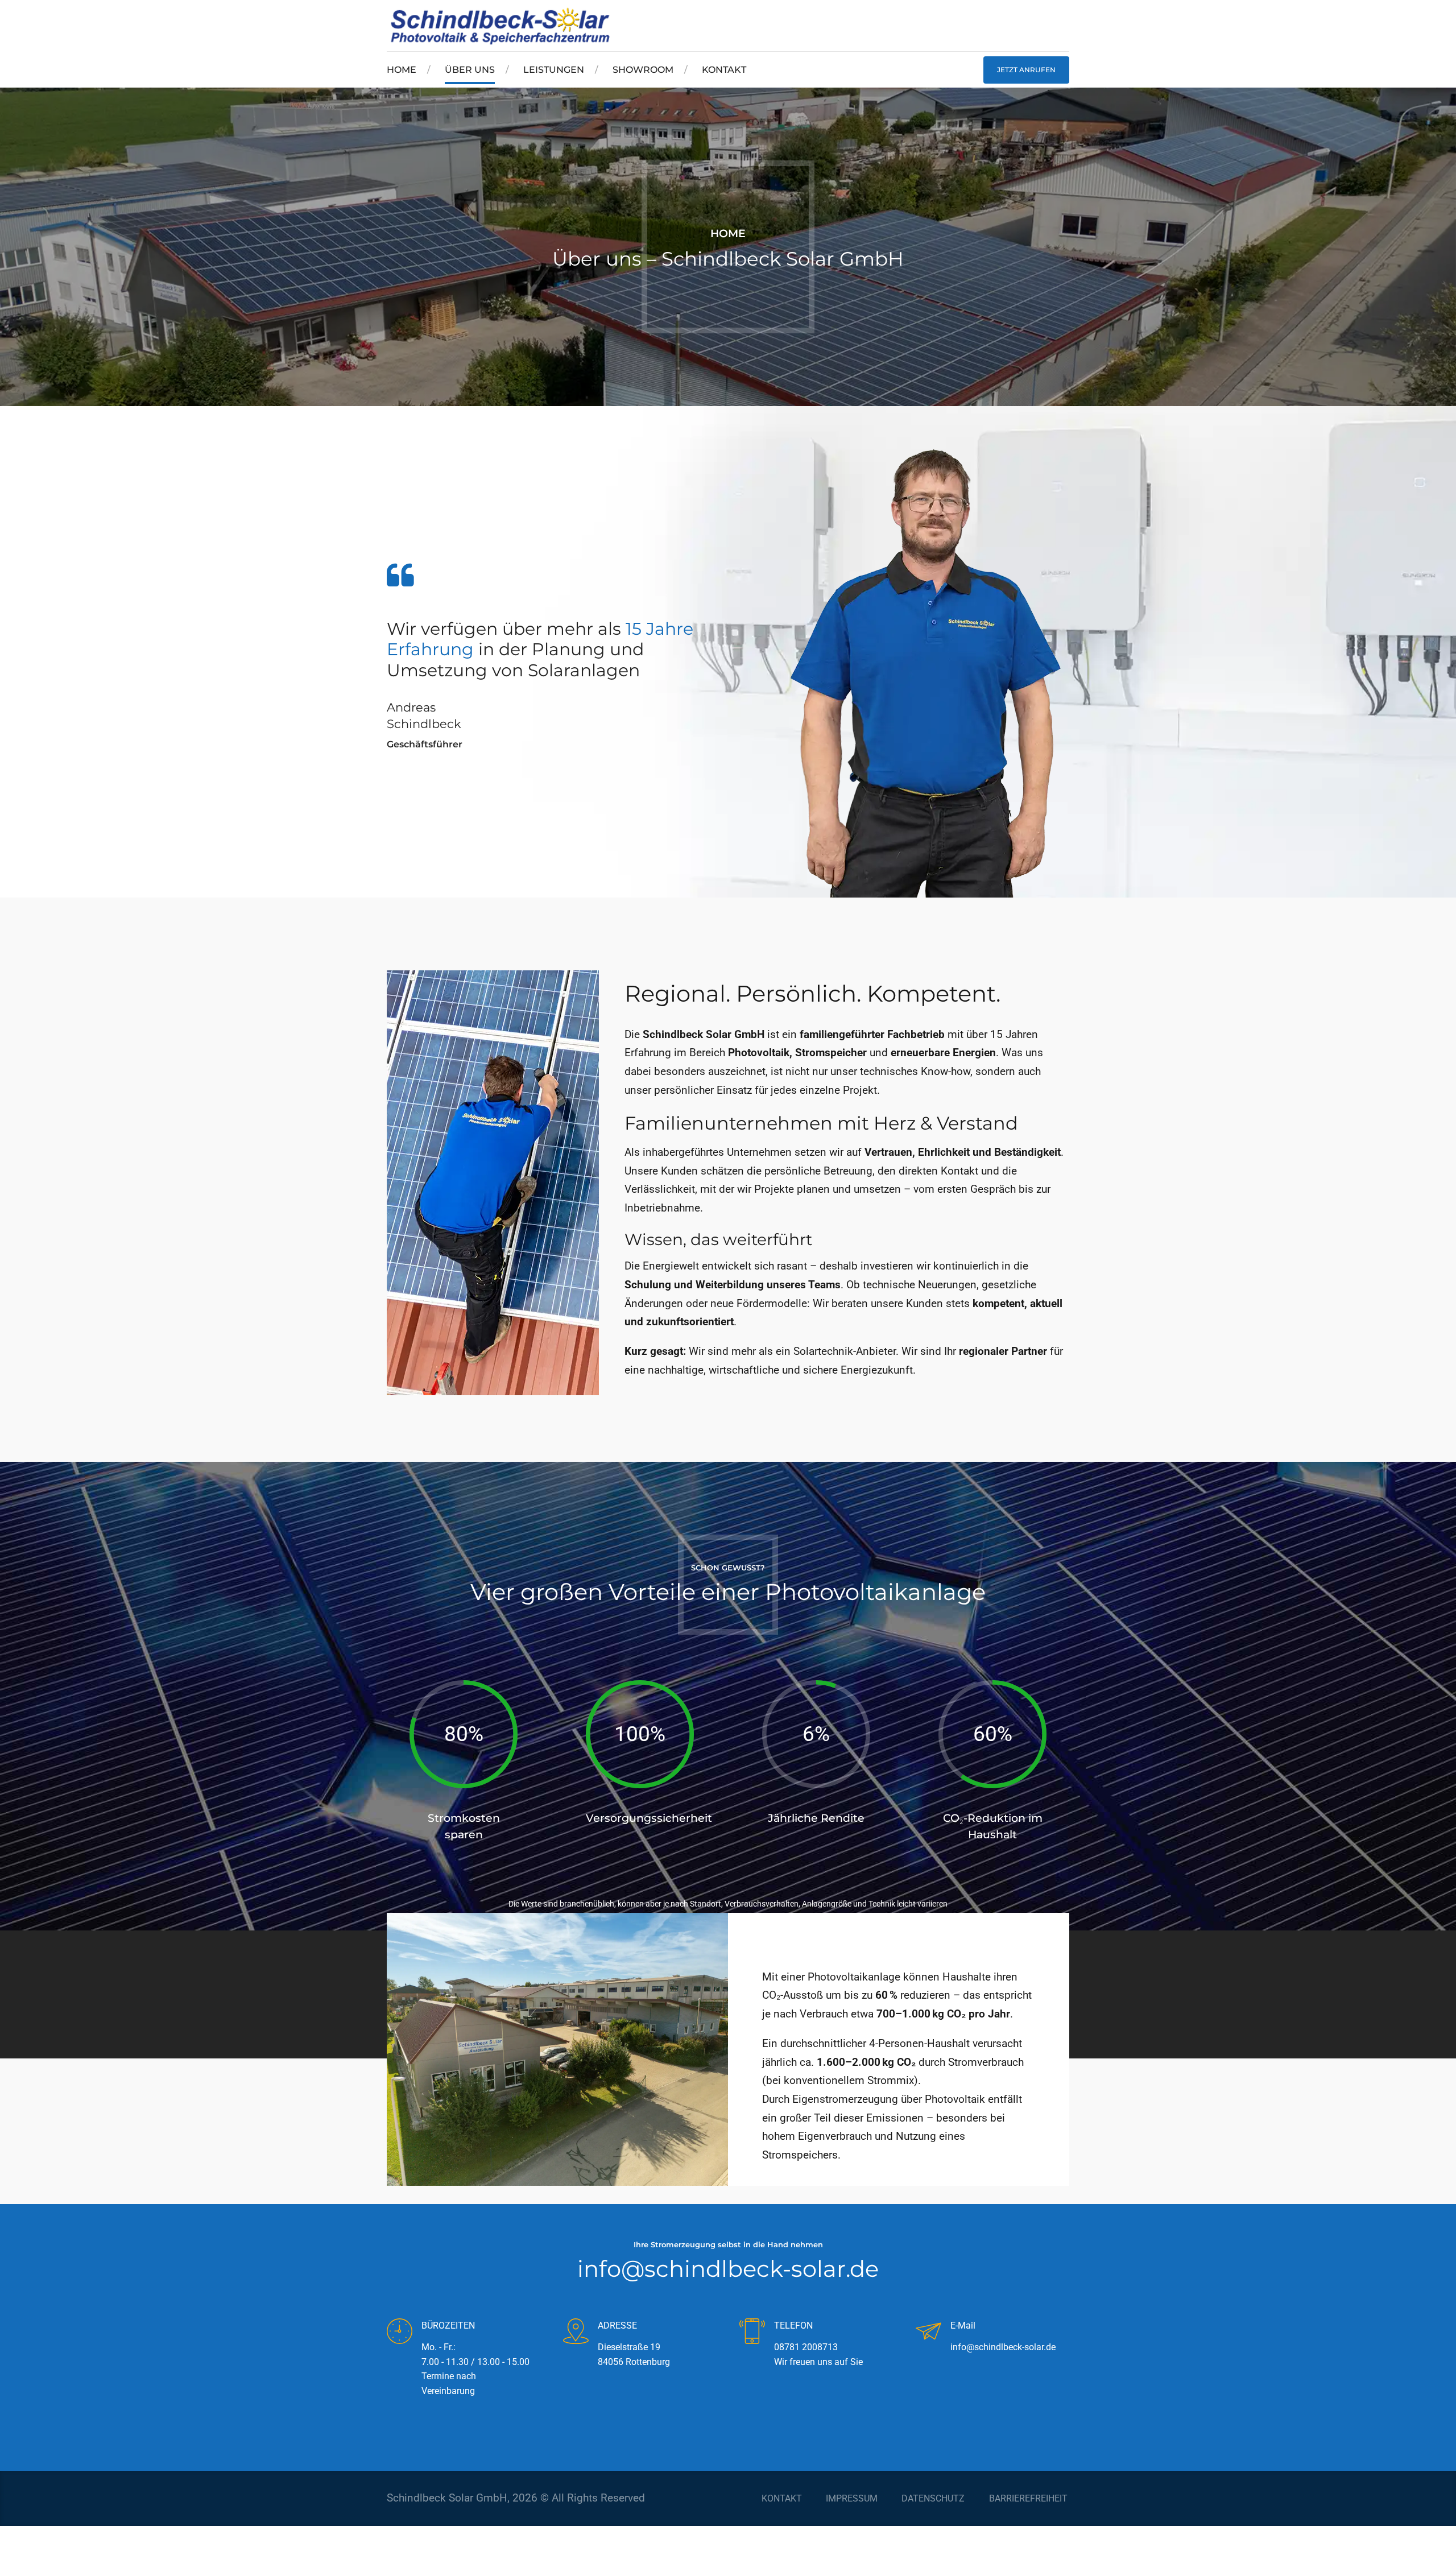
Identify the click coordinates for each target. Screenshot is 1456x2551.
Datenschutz (933, 2498)
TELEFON (793, 2325)
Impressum (852, 2498)
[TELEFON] (752, 2333)
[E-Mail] (928, 2333)
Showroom (643, 70)
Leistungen (554, 70)
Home (402, 70)
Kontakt (724, 70)
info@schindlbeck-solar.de (728, 2269)
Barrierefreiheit (1028, 2498)
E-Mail (963, 2325)
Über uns (470, 70)
